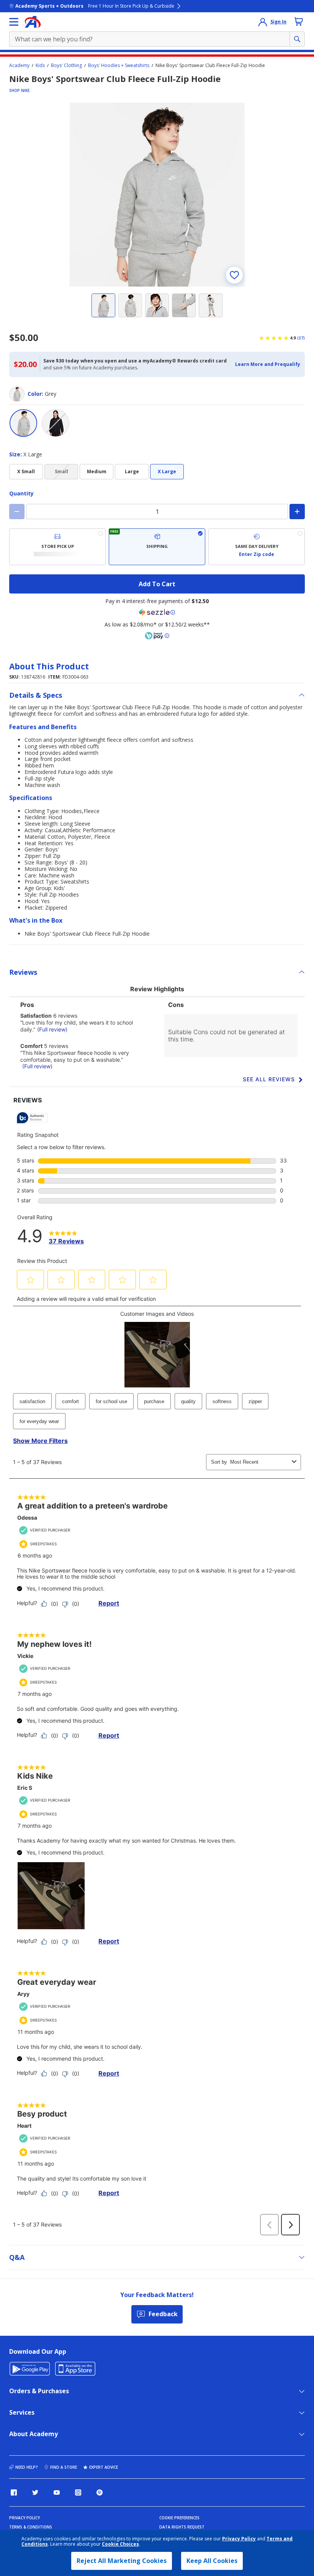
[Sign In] (263, 22)
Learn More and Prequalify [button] (268, 364)
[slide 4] (184, 305)
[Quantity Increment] (297, 512)
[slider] (157, 195)
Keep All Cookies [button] (212, 2561)
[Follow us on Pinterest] (100, 2492)
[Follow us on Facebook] (14, 2492)
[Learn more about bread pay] (157, 636)
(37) (301, 338)
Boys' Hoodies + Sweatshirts (119, 66)
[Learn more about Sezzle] (157, 612)
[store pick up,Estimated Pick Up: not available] (57, 547)
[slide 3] (157, 305)
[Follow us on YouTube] (57, 2492)
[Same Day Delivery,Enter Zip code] (257, 547)
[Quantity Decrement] (17, 512)
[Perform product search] (297, 39)
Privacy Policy (239, 2539)
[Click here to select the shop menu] (14, 22)
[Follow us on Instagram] (78, 2492)
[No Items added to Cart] (299, 21)
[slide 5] (211, 305)
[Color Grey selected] (23, 423)
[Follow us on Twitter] (35, 2492)
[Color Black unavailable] (56, 423)
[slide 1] (103, 305)
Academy (19, 66)
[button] (268, 364)
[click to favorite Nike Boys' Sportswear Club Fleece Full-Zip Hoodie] (234, 275)
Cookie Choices (120, 2544)
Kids (40, 66)
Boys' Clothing (66, 66)
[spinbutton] (157, 512)
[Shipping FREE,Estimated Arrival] (157, 547)
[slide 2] (130, 305)
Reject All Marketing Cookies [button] (122, 2561)
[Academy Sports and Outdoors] (33, 22)
